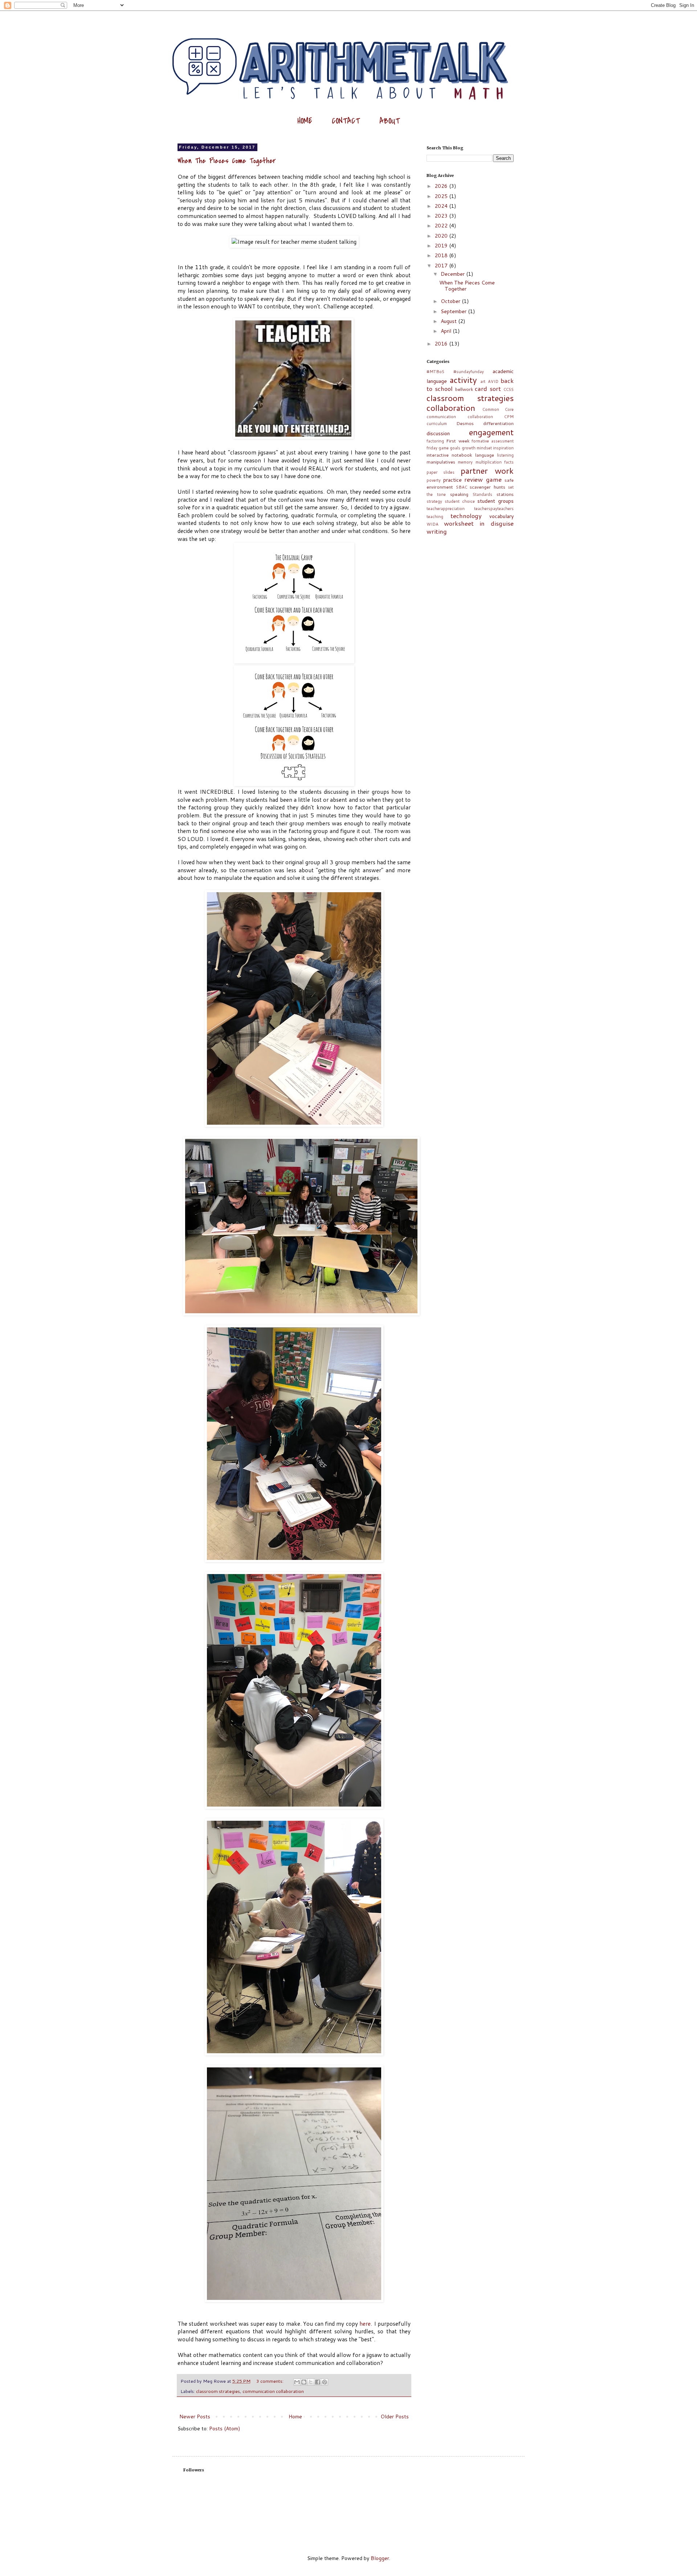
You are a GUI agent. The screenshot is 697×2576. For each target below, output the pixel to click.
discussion (438, 433)
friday (432, 448)
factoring (435, 441)
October (451, 301)
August (449, 321)
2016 (442, 344)
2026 (442, 186)
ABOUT (390, 121)
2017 (442, 266)
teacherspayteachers (494, 509)
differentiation (498, 423)
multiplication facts (495, 462)
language (485, 455)
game (444, 448)
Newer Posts (195, 2417)
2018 (442, 255)
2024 (442, 206)
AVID (493, 381)
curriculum (437, 424)
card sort (488, 389)
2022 (442, 226)
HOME (305, 121)
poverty (434, 480)
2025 (442, 196)
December (453, 274)
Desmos (465, 423)
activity (463, 380)
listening (505, 455)
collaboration (451, 408)
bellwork (464, 389)
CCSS (509, 389)
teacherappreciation (446, 509)
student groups (496, 501)
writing (437, 531)
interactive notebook (449, 455)
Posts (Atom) (225, 2429)
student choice (460, 501)
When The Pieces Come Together (227, 161)
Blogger (380, 2558)
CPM (509, 417)
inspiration (503, 448)
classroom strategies (218, 2391)
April (447, 331)
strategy (434, 501)
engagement (491, 432)
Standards (482, 494)
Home (295, 2417)
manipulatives (441, 462)
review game (483, 479)
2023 (442, 216)
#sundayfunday (469, 372)
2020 (442, 236)
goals (455, 448)
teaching (435, 517)
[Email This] (297, 2382)
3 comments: (270, 2381)
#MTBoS (435, 372)
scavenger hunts (488, 487)
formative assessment (493, 441)
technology (466, 516)
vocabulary (502, 516)
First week (458, 441)
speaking (459, 494)
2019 (442, 246)
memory (465, 462)
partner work (487, 470)
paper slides (441, 472)
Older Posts (395, 2417)
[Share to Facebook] (318, 2382)
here (365, 2324)
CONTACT (346, 121)
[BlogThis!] (304, 2382)
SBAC (462, 487)
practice (453, 480)
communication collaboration (273, 2391)
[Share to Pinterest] (325, 2382)
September (454, 311)
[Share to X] (311, 2382)
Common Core (498, 409)
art (483, 381)
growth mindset (477, 448)
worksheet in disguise (479, 523)
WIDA (433, 524)
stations (505, 494)
